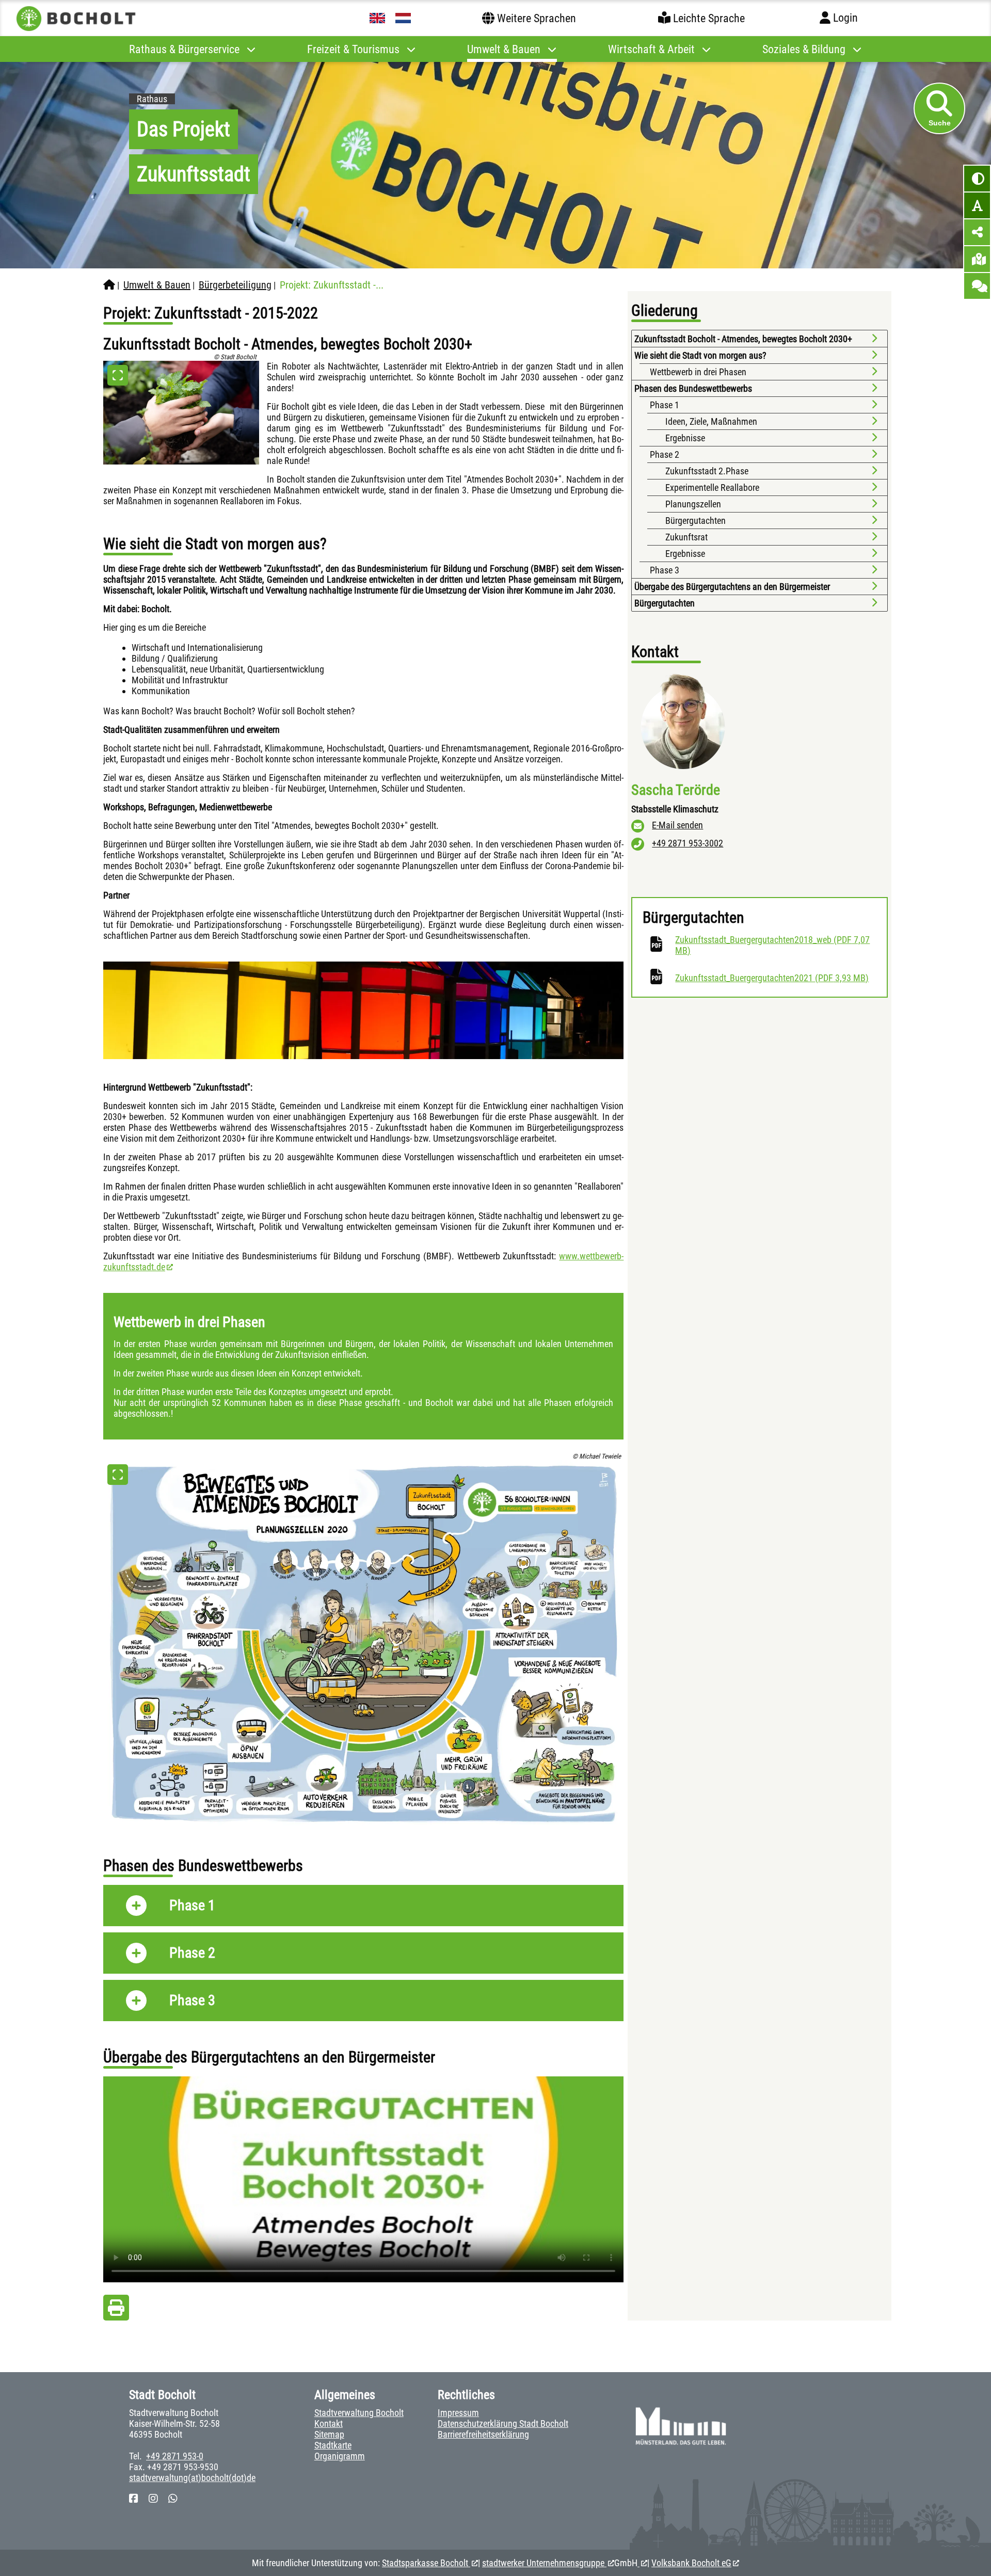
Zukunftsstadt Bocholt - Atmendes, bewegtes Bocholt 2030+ (743, 339)
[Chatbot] (977, 286)
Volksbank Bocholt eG (691, 2563)
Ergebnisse (685, 438)
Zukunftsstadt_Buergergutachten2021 (772, 978)
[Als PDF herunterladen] (116, 2310)
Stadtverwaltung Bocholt (359, 2413)
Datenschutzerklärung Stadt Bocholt (503, 2423)
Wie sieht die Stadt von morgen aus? (700, 355)
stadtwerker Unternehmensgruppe (544, 2563)
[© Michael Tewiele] (363, 1644)
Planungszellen (693, 504)
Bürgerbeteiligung (235, 285)
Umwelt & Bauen (157, 285)
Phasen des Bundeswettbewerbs (693, 388)
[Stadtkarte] (977, 259)
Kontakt (329, 2423)
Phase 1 (666, 405)
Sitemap (329, 2434)
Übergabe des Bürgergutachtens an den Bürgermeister (733, 587)
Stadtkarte (333, 2445)
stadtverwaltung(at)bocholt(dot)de (192, 2478)
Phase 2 (665, 454)
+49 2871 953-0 (175, 2456)
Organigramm (340, 2456)
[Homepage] (109, 285)
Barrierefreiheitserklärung (483, 2434)
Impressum (458, 2413)
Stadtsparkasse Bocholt (426, 2563)
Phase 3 (665, 570)
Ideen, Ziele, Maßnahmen (711, 421)
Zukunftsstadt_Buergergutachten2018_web (772, 945)
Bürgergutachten (696, 521)
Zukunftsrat (686, 537)
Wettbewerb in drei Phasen (698, 372)
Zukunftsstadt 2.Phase (707, 471)
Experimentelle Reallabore (712, 487)
